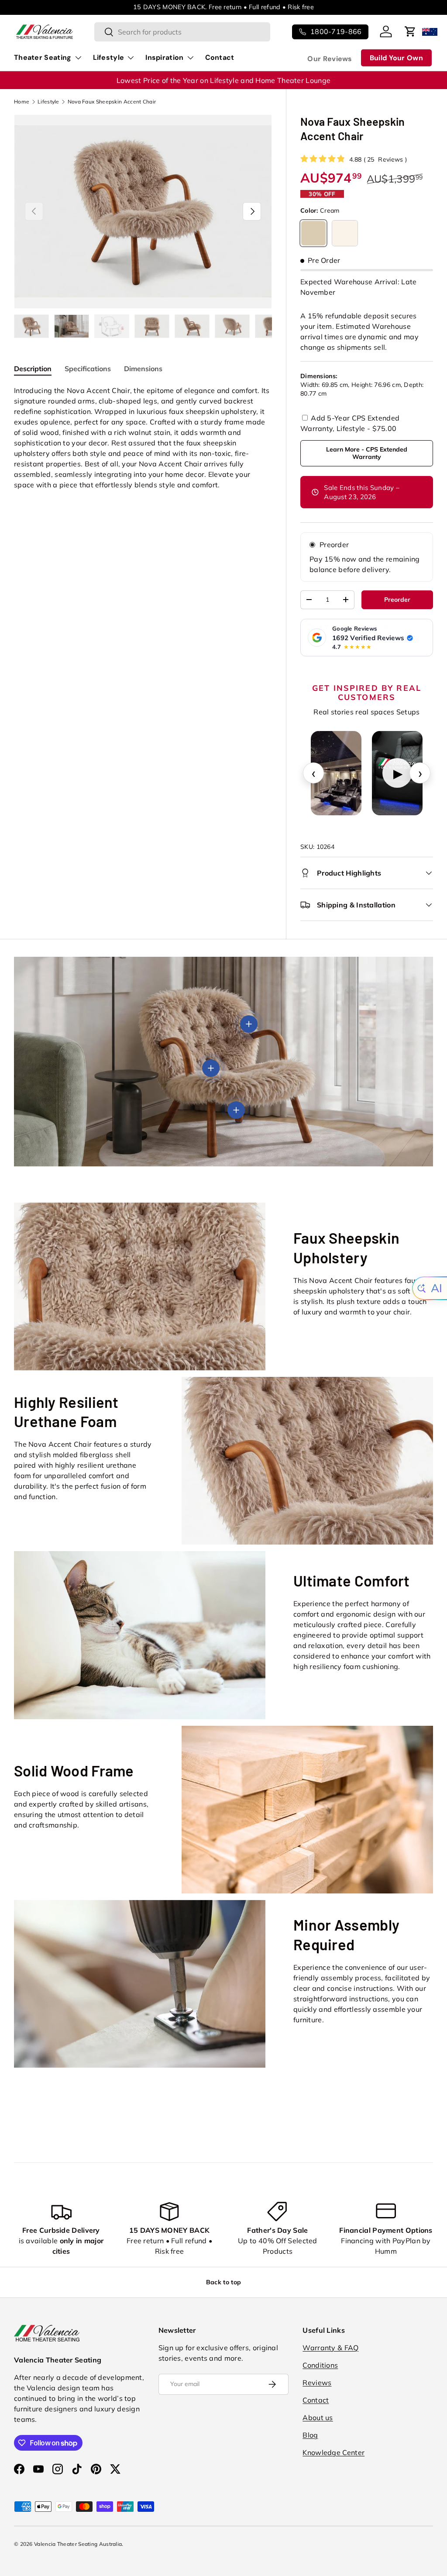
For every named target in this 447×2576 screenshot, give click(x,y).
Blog (310, 2435)
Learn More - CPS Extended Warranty (367, 453)
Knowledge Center (334, 2452)
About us (318, 2417)
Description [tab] (33, 369)
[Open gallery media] (336, 773)
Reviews (317, 2383)
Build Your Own (396, 58)
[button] (410, 31)
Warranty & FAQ (330, 2348)
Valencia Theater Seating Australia (78, 2544)
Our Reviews (330, 59)
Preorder (334, 545)
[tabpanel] (143, 438)
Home (22, 102)
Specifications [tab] (88, 369)
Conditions (320, 2365)
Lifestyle (48, 102)
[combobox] (182, 32)
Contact (220, 57)
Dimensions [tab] (143, 369)
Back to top (223, 2282)
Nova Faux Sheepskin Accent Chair (112, 102)
